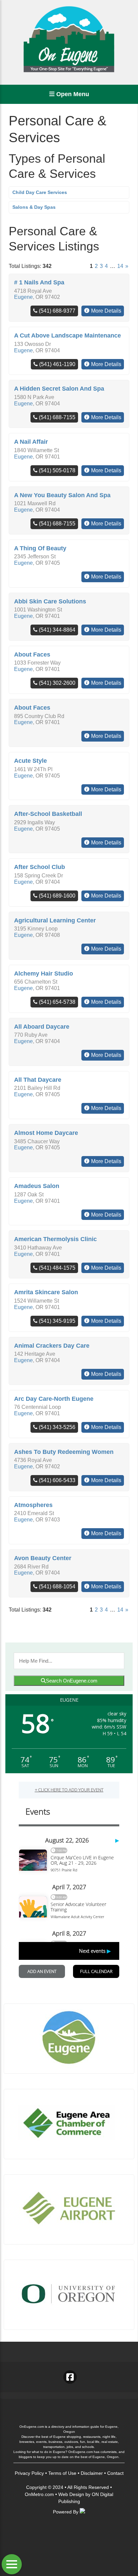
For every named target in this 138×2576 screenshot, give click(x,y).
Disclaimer (92, 2473)
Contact (115, 2473)
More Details (106, 311)
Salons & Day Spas (34, 207)
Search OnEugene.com (72, 1681)
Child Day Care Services (40, 192)
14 (120, 266)
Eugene (23, 297)
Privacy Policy (29, 2473)
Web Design (71, 2494)
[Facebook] (70, 2377)
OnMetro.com (39, 2494)
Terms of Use (62, 2473)
